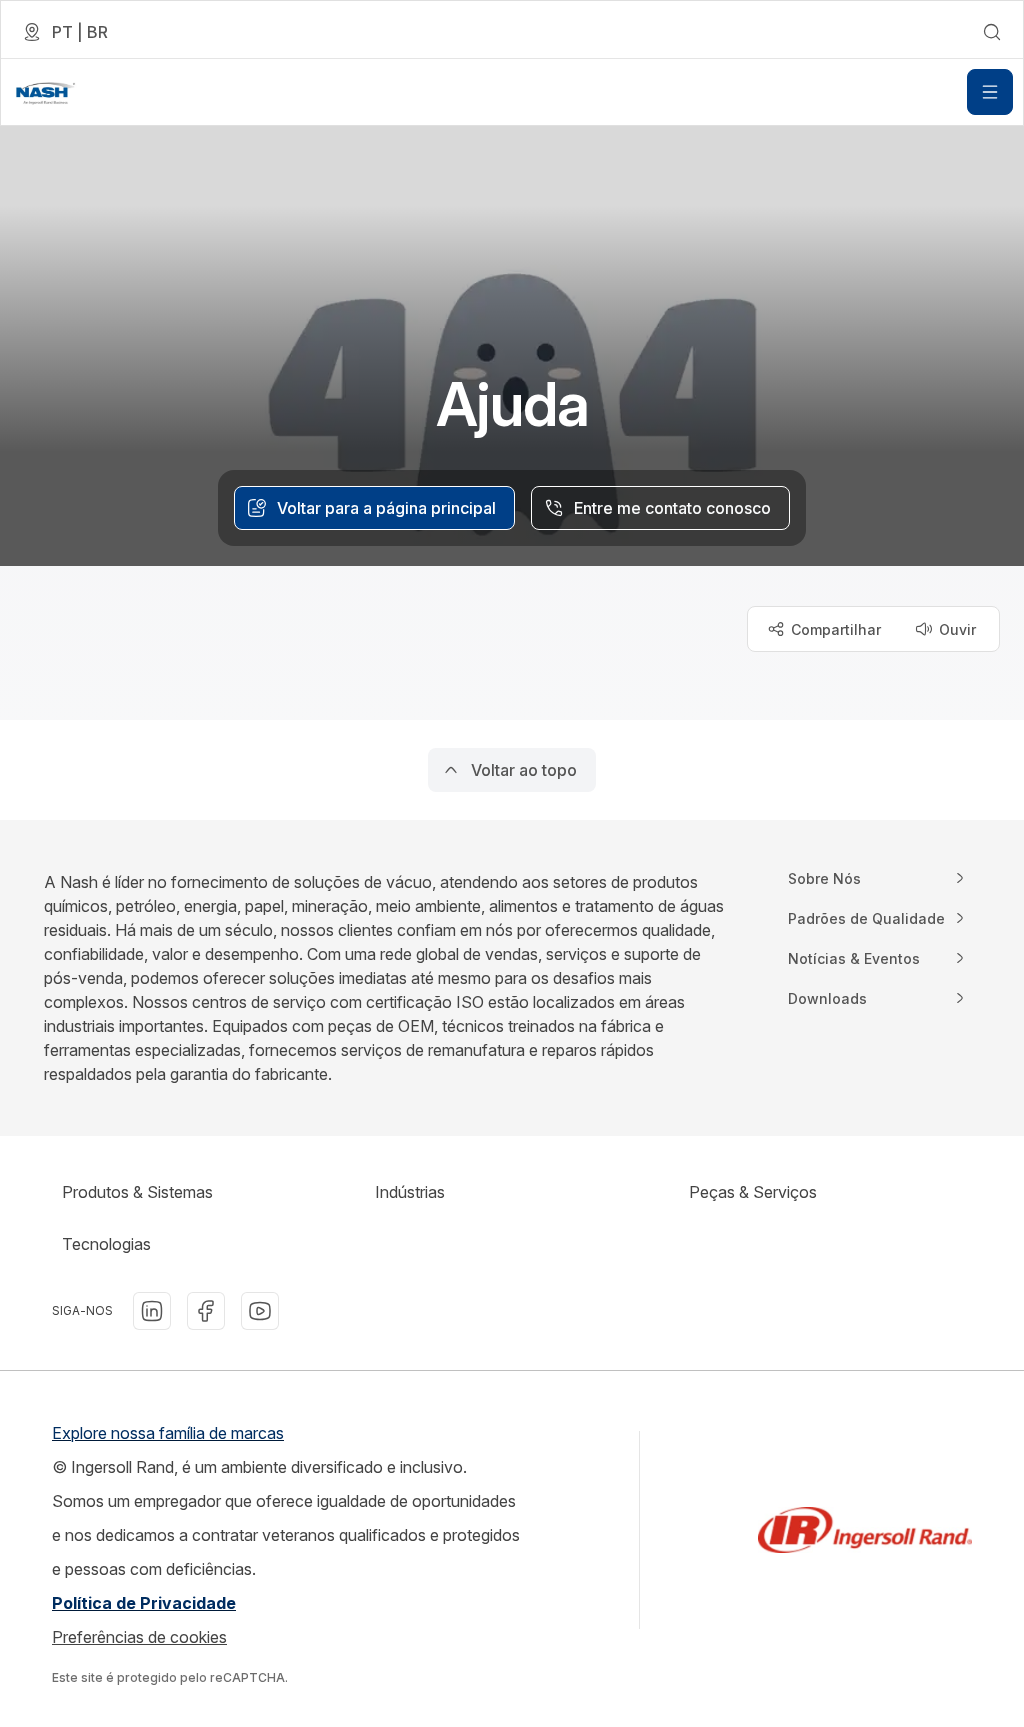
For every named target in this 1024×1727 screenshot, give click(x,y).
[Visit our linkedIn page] (152, 1311)
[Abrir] (990, 92)
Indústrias (410, 1192)
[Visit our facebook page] (206, 1311)
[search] (992, 32)
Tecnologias (106, 1244)
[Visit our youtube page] (260, 1311)
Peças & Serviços (753, 1192)
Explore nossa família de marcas (168, 1433)
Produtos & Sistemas (137, 1192)
